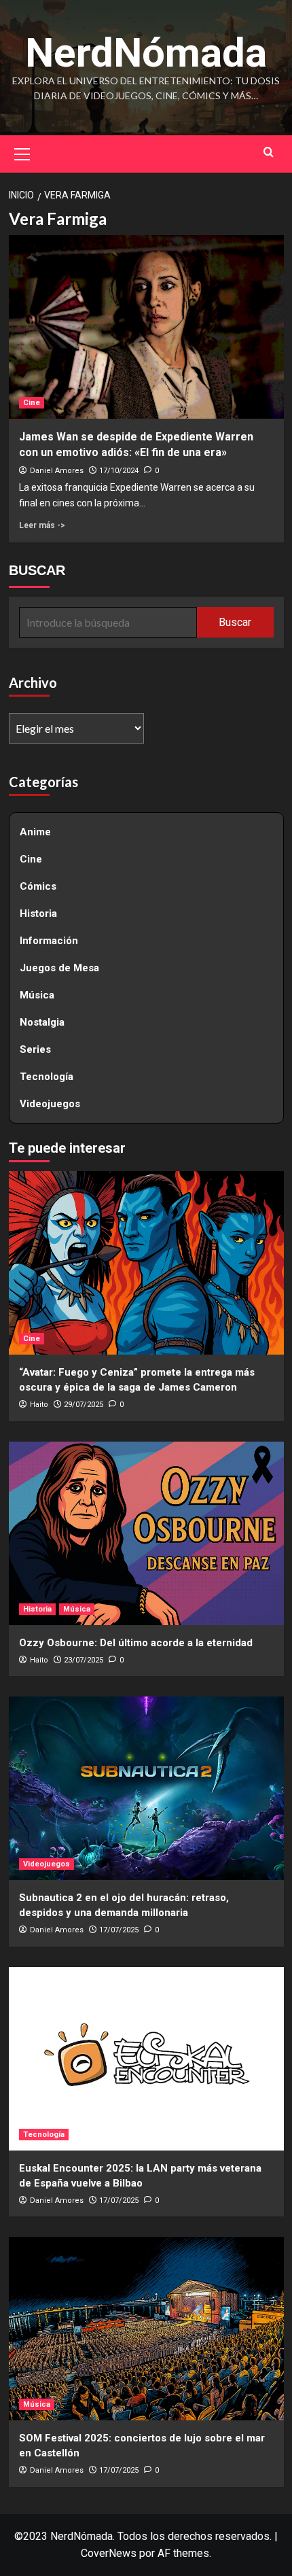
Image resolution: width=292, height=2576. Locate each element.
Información (49, 941)
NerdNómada (146, 53)
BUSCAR (37, 570)
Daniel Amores (57, 471)
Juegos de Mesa (59, 968)
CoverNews (109, 2553)
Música (37, 995)
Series (35, 1049)
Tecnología (47, 1077)
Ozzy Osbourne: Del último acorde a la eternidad (136, 1643)
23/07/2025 (84, 1660)
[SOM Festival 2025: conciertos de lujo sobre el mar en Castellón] (146, 2329)
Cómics (38, 886)
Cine (32, 403)
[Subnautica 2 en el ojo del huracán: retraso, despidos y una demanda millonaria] (146, 1788)
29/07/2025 (84, 1405)
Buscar (235, 622)
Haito (39, 1405)
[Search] (269, 152)
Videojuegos (50, 1104)
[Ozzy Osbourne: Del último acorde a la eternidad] (146, 1533)
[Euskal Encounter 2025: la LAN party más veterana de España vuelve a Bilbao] (146, 2059)
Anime (35, 832)
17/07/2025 (119, 1930)
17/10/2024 (119, 471)
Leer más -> (42, 525)
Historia (38, 913)
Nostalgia (42, 1022)
